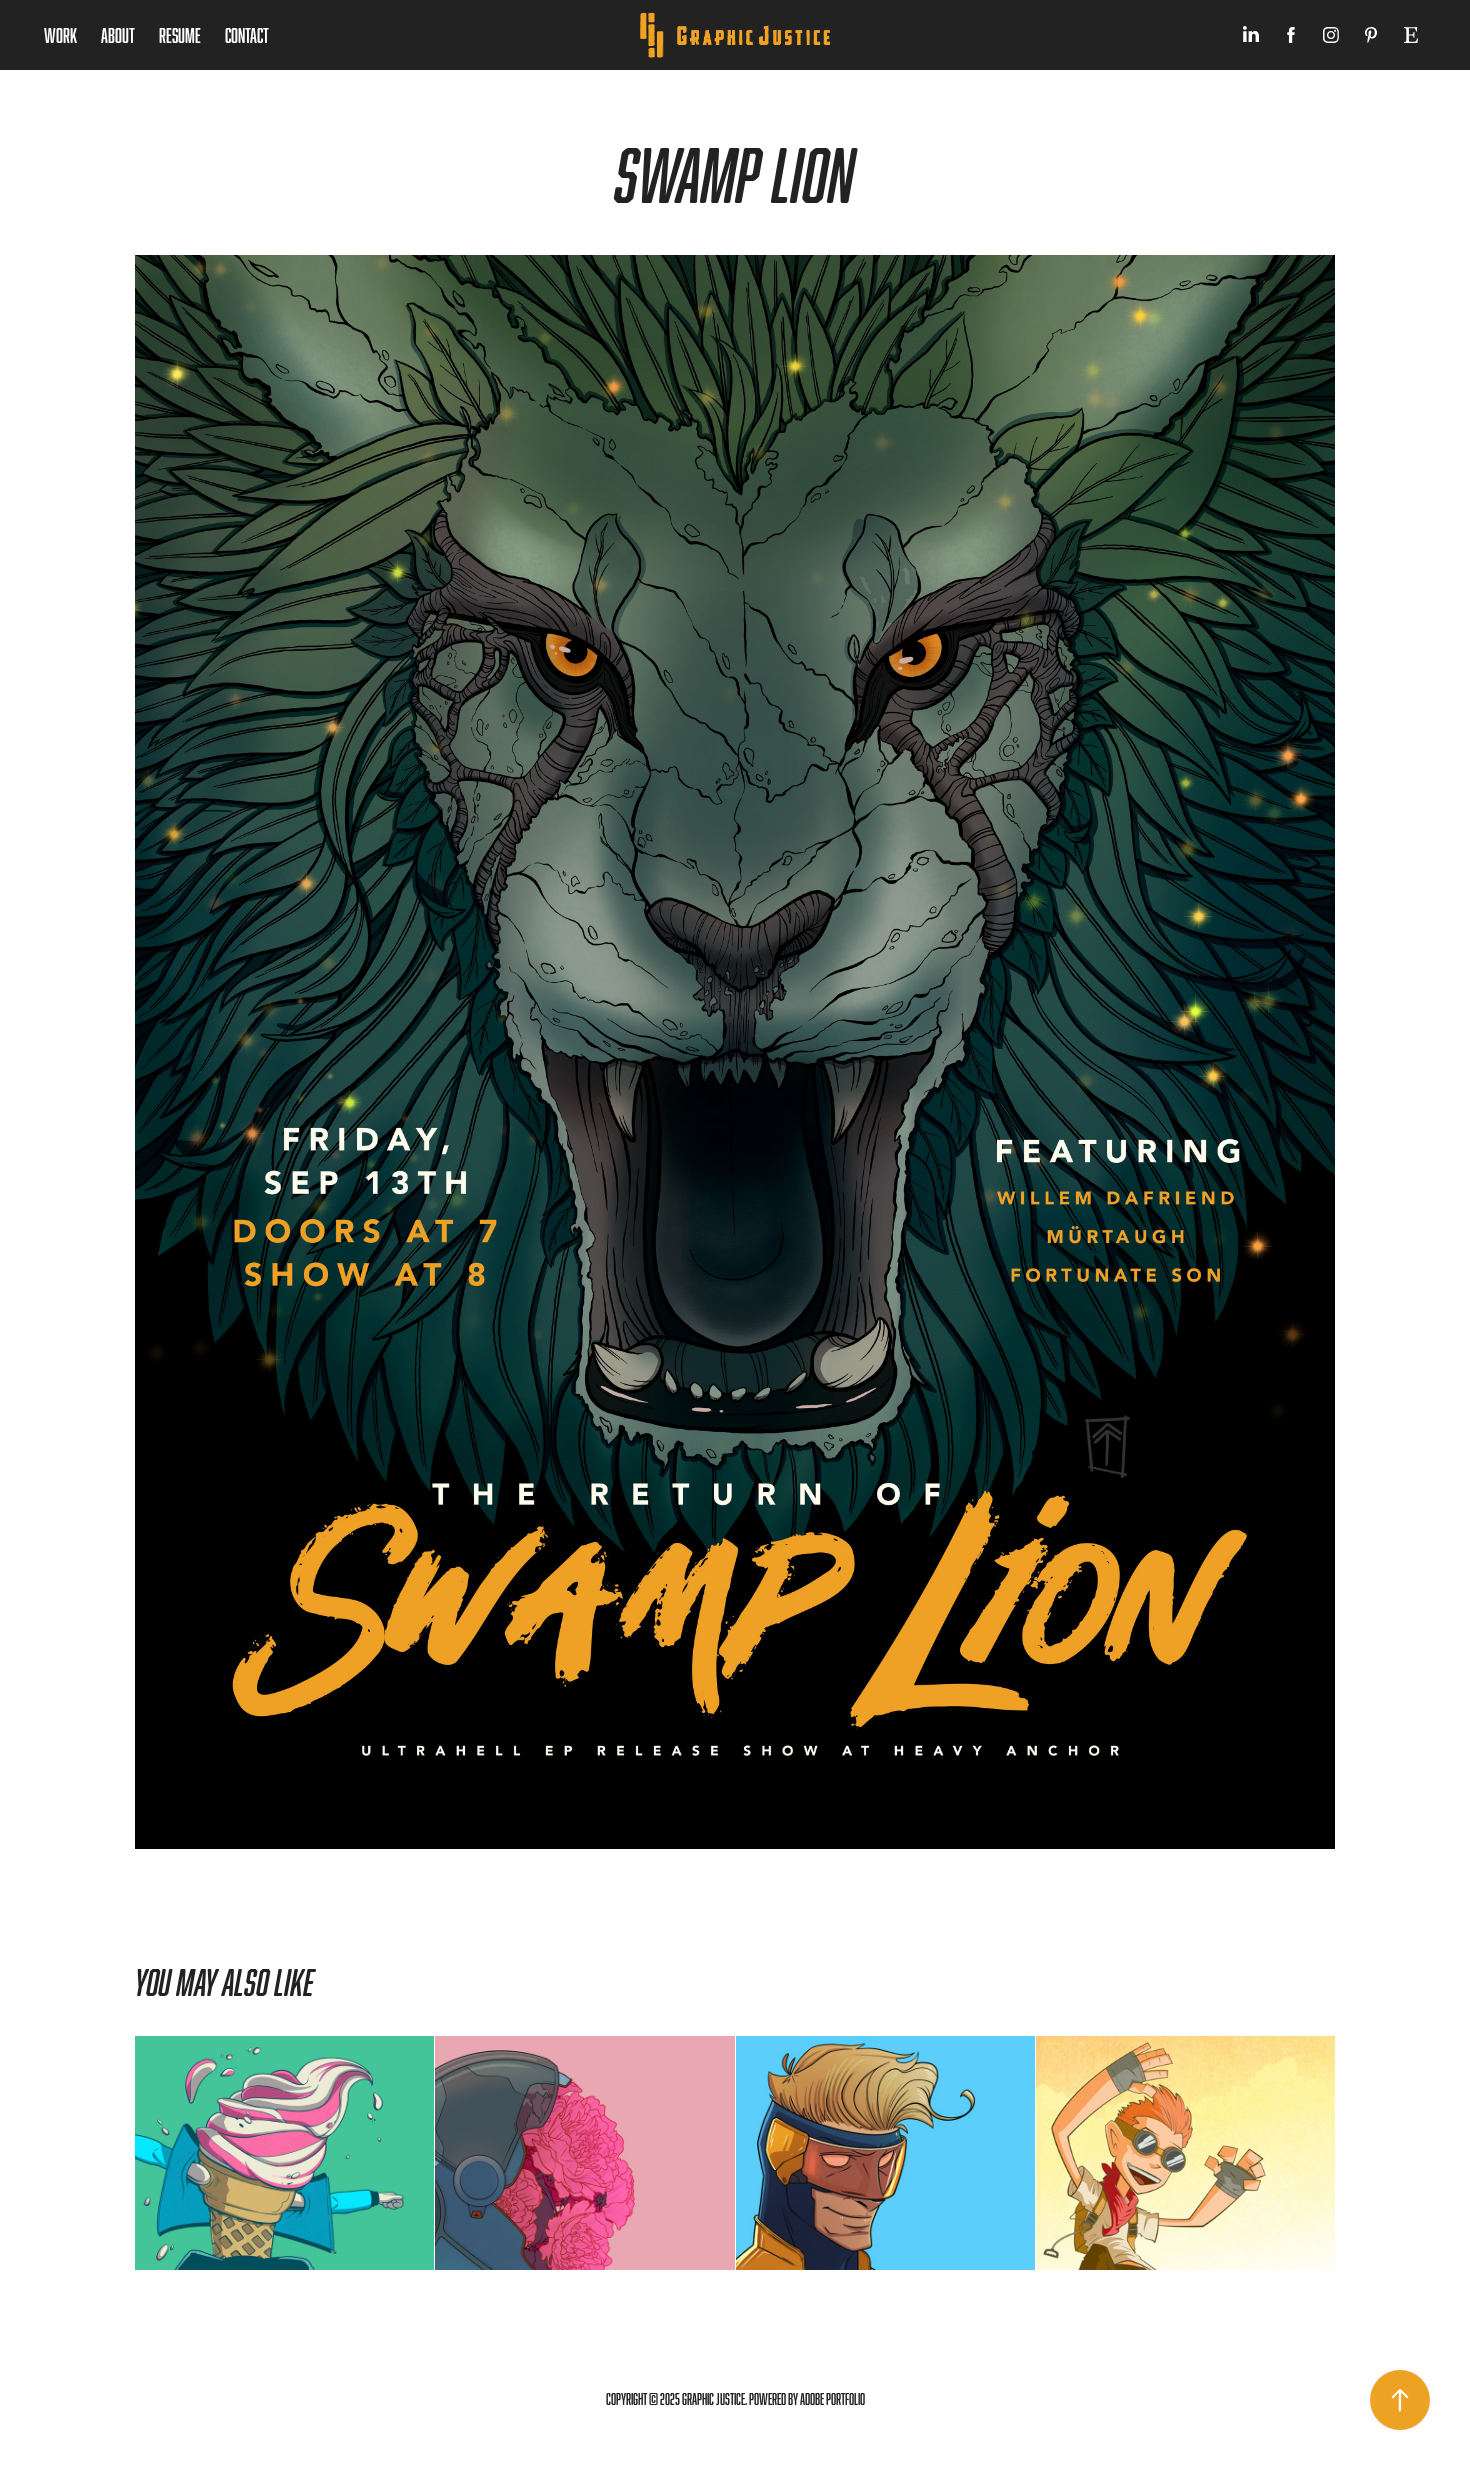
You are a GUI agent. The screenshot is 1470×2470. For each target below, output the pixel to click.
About (118, 35)
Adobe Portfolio (832, 2399)
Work (60, 35)
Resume (180, 35)
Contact (247, 35)
